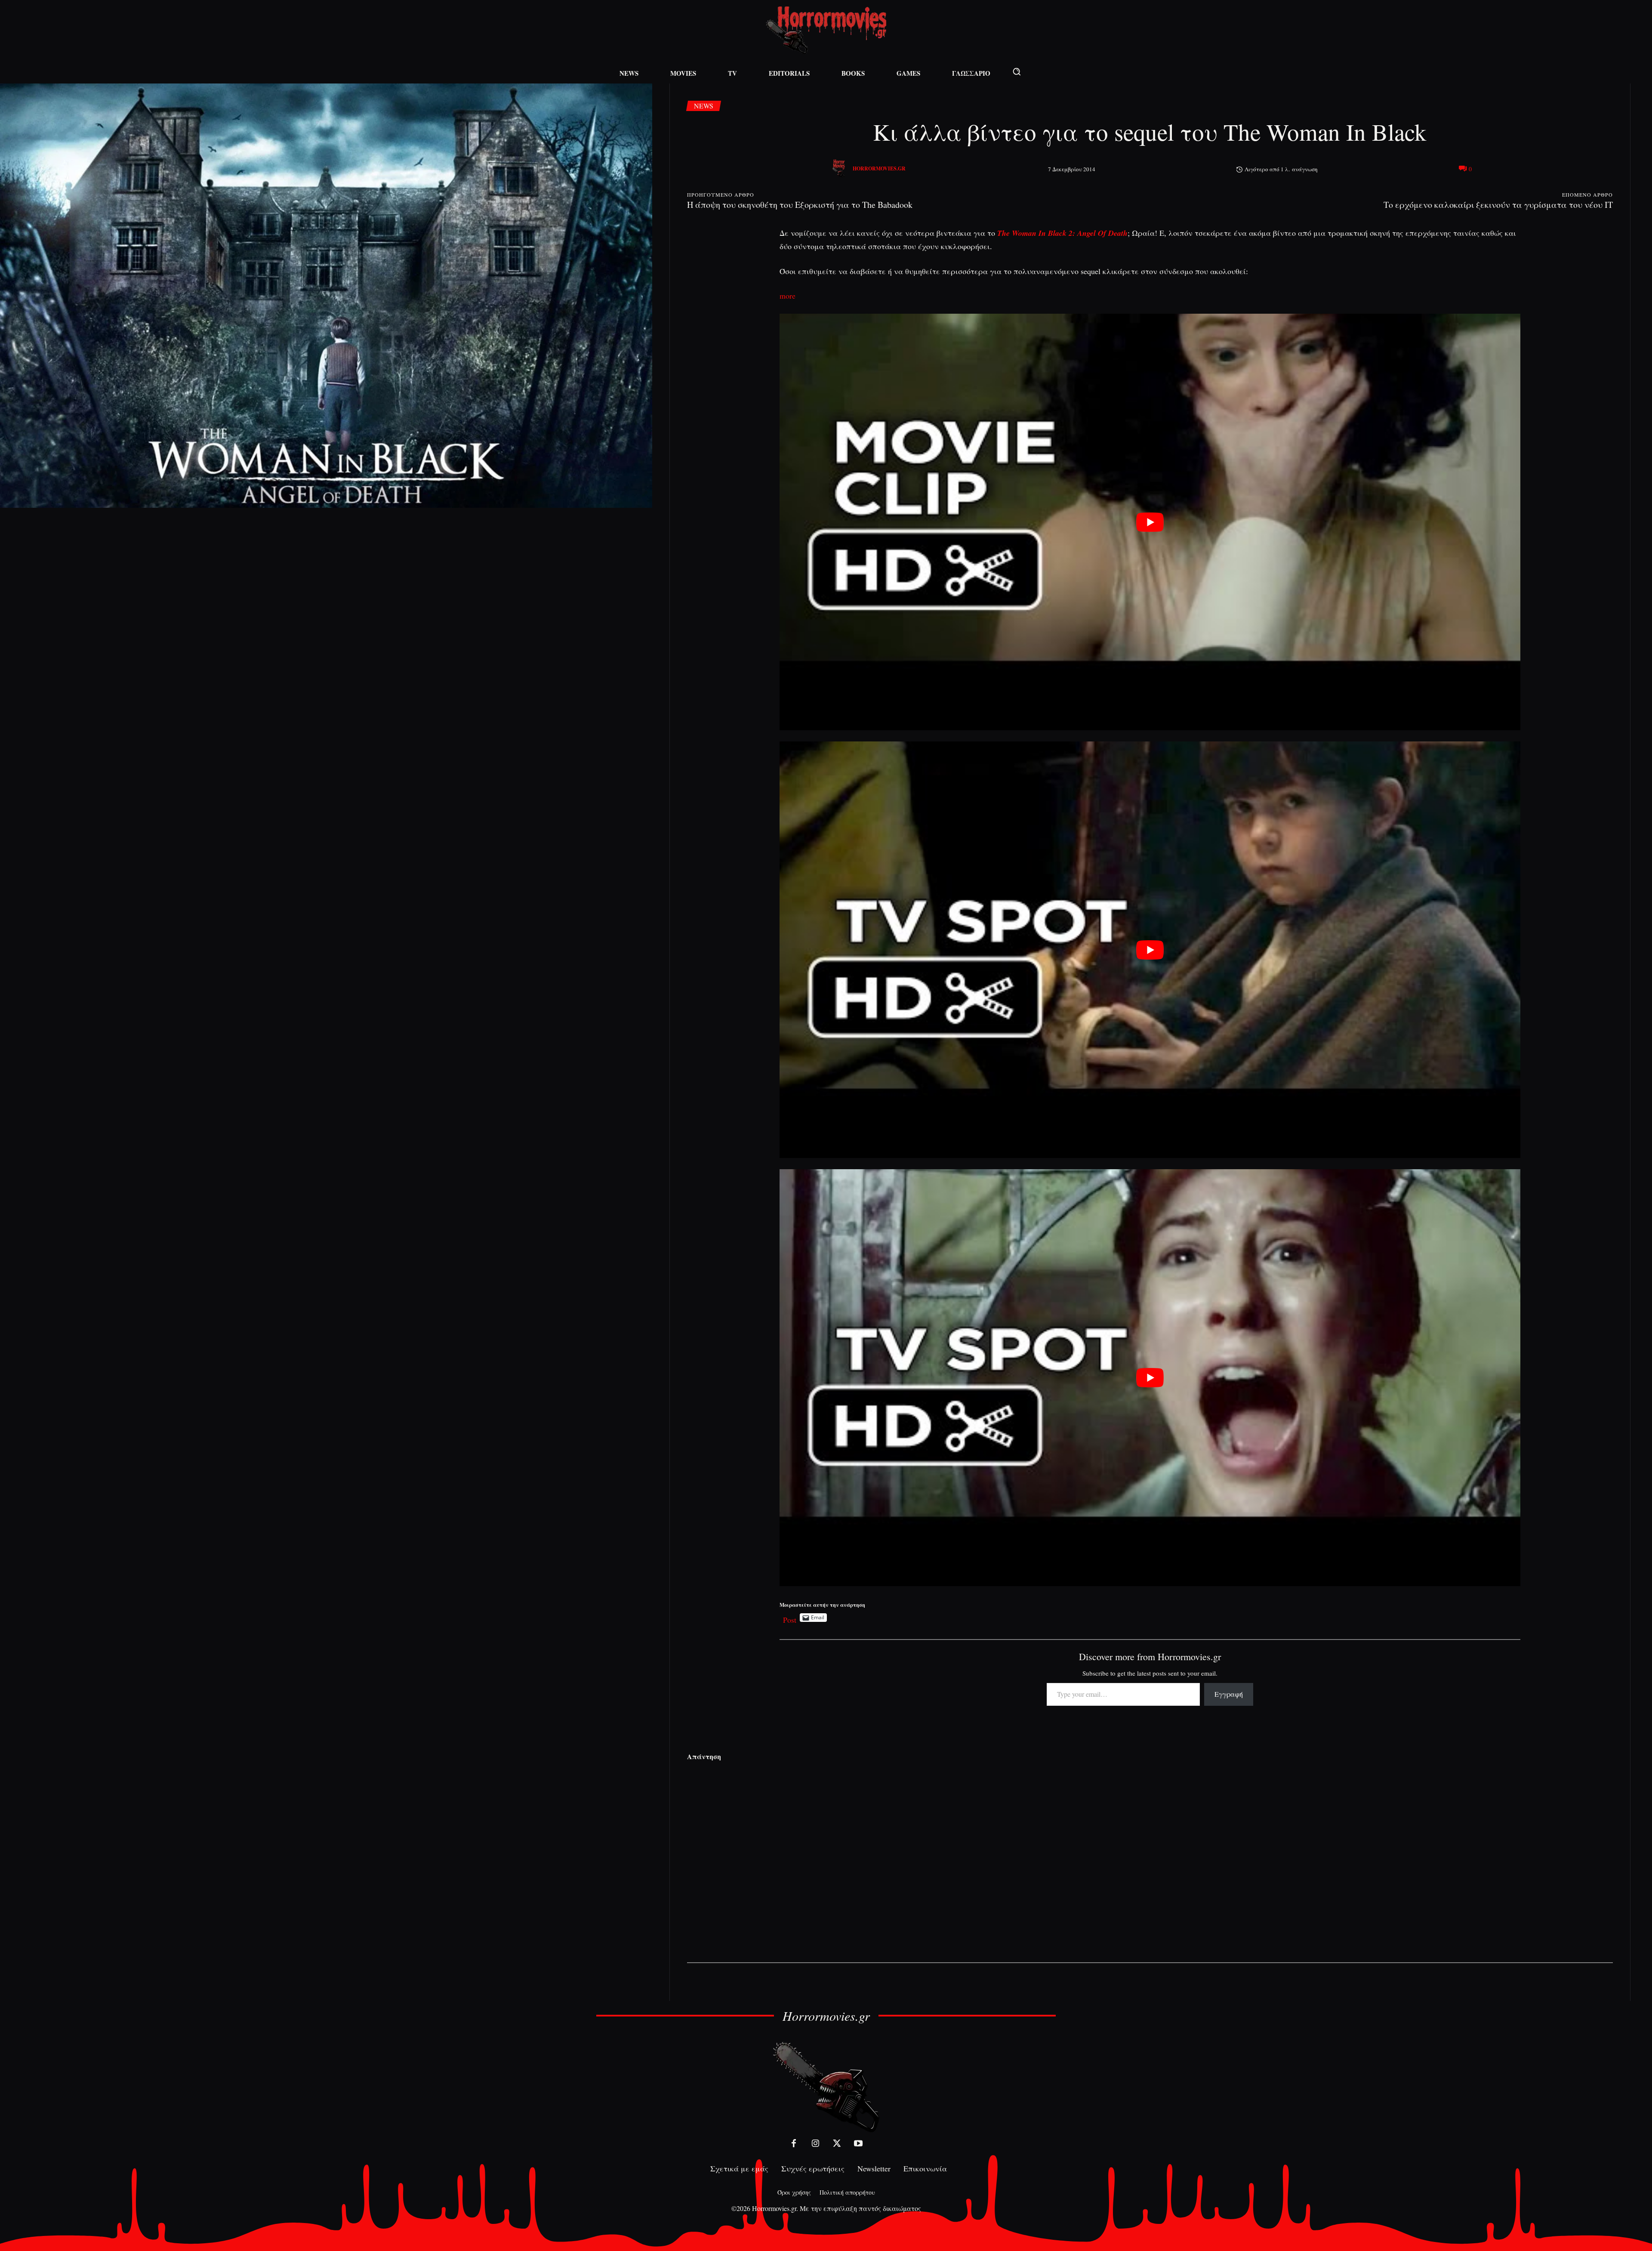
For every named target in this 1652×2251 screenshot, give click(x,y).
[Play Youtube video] (1150, 522)
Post (790, 1618)
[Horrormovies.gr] (840, 169)
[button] (1017, 71)
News (704, 106)
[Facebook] (794, 2143)
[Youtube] (858, 2143)
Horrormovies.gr (879, 168)
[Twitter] (837, 2143)
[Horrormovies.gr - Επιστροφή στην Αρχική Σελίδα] (826, 30)
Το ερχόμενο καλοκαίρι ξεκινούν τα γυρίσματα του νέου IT (1498, 205)
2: (1072, 233)
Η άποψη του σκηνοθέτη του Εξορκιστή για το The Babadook (800, 205)
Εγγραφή (1229, 1694)
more (787, 296)
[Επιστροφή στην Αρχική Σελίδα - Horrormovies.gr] (826, 2086)
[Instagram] (815, 2143)
